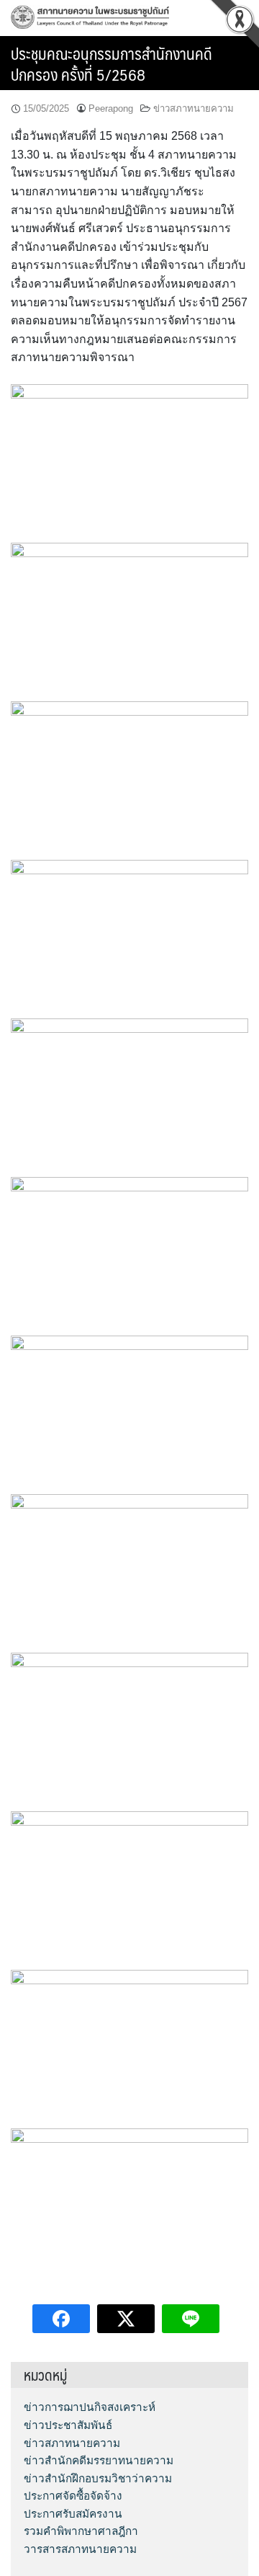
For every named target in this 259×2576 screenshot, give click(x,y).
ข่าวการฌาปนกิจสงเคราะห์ (90, 2407)
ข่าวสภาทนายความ (194, 108)
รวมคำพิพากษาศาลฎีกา (81, 2531)
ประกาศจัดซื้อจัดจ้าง (73, 2496)
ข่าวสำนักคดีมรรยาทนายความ (99, 2460)
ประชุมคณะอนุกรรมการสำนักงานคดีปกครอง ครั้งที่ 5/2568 (112, 63)
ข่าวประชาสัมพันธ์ (68, 2425)
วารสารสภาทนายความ (80, 2549)
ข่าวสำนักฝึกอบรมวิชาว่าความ (98, 2478)
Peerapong (111, 108)
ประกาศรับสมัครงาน (73, 2514)
